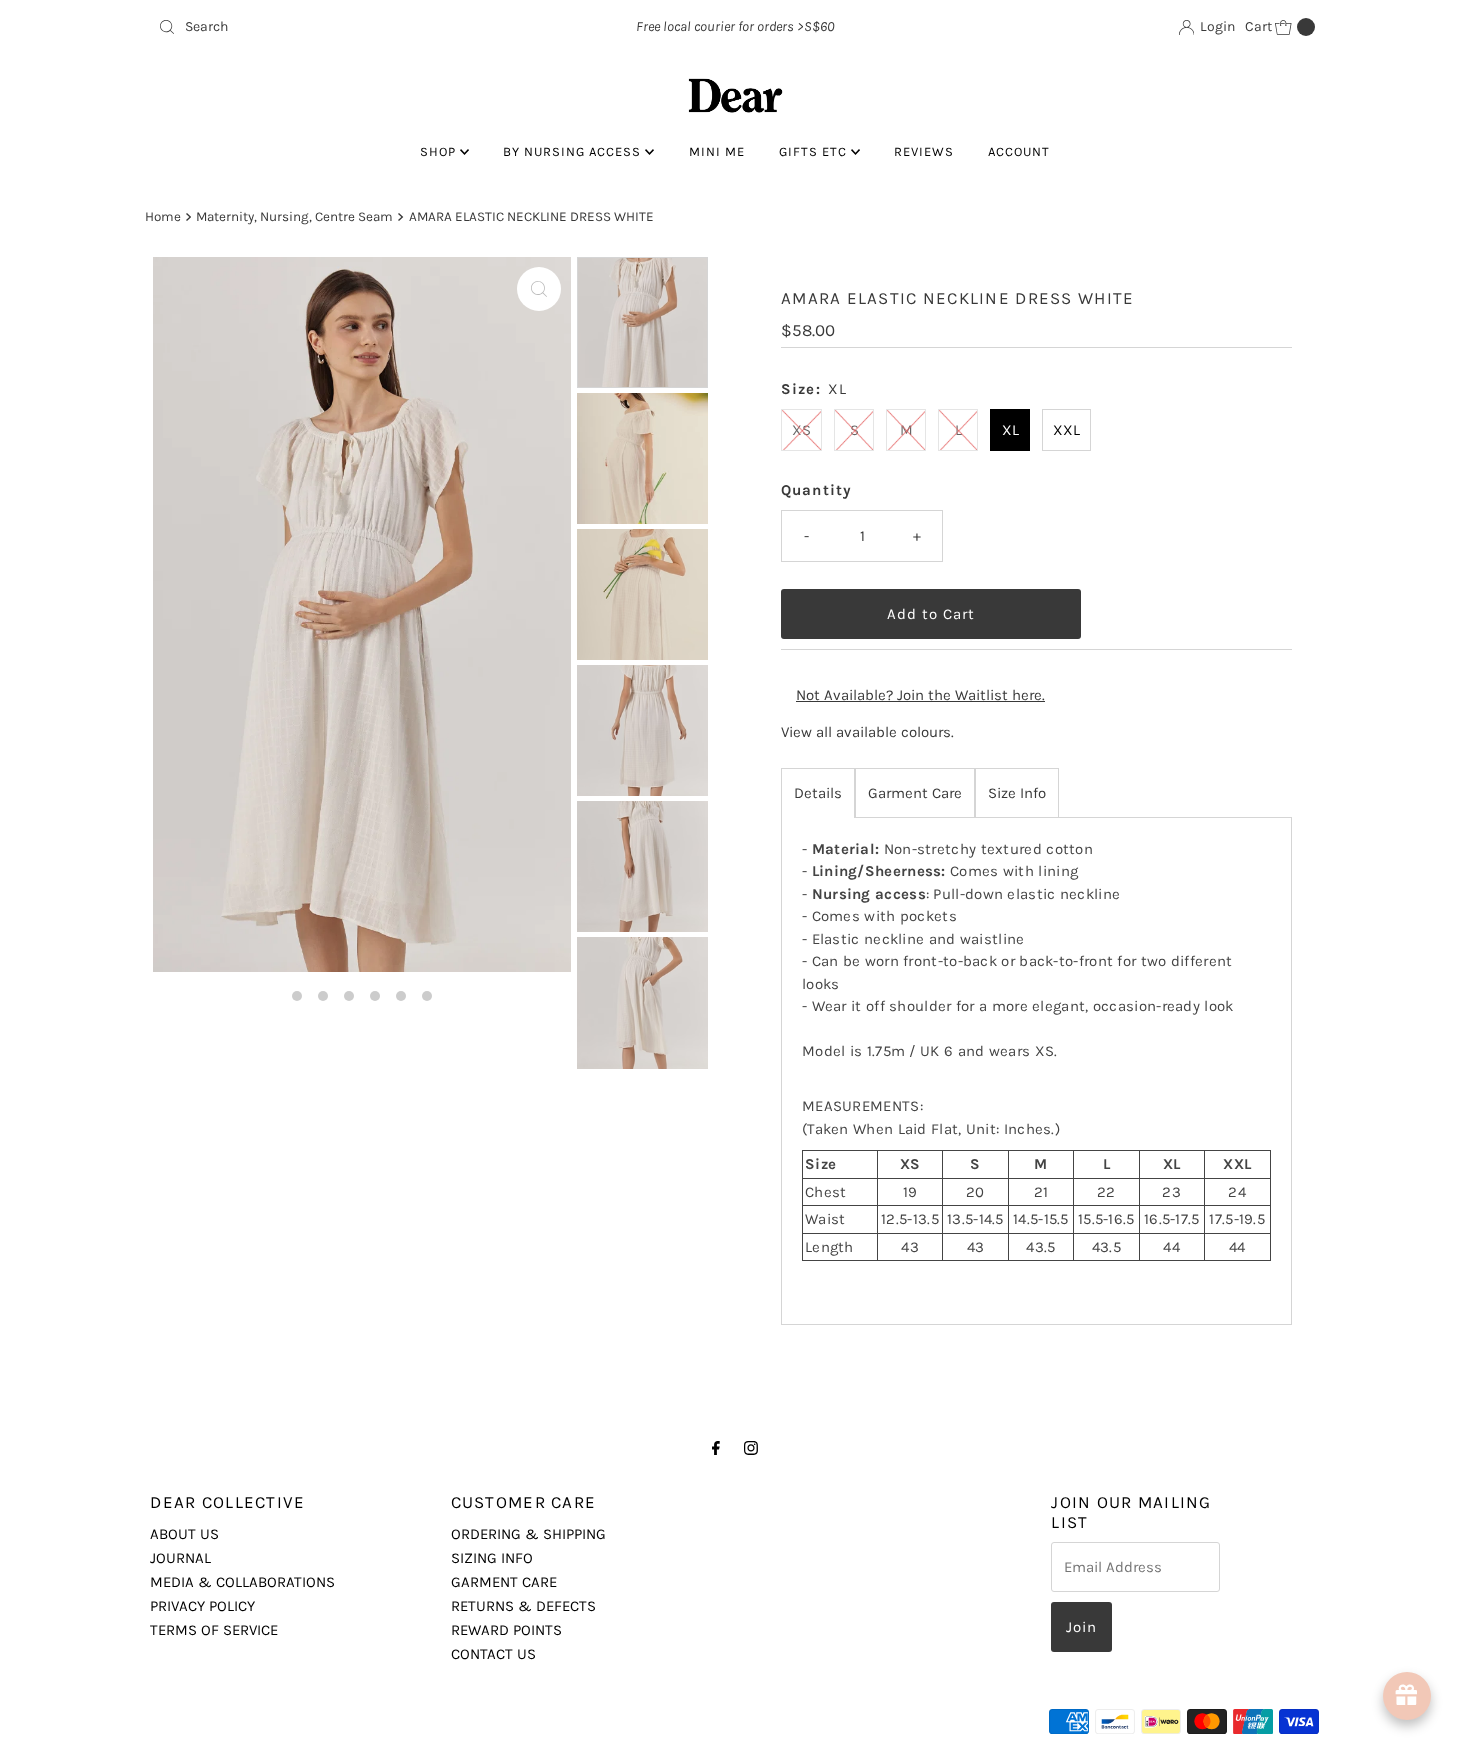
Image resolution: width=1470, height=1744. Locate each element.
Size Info (1017, 793)
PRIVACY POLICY (202, 1606)
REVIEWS (924, 151)
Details (818, 793)
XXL (1066, 430)
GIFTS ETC (815, 151)
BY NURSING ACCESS (574, 151)
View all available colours (866, 732)
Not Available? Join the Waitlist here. (920, 695)
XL (1010, 430)
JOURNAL (180, 1558)
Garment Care (915, 793)
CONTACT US (493, 1654)
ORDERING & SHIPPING (528, 1534)
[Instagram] (751, 1448)
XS (801, 430)
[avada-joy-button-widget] (1407, 1696)
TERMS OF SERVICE (214, 1630)
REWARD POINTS (506, 1630)
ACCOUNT (1019, 151)
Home (163, 216)
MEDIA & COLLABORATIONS (242, 1582)
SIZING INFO (492, 1558)
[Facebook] (716, 1448)
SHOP (440, 151)
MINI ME (717, 151)
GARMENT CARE (504, 1582)
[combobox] (339, 27)
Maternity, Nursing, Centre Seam (294, 216)
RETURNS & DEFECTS (523, 1606)
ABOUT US (184, 1534)
